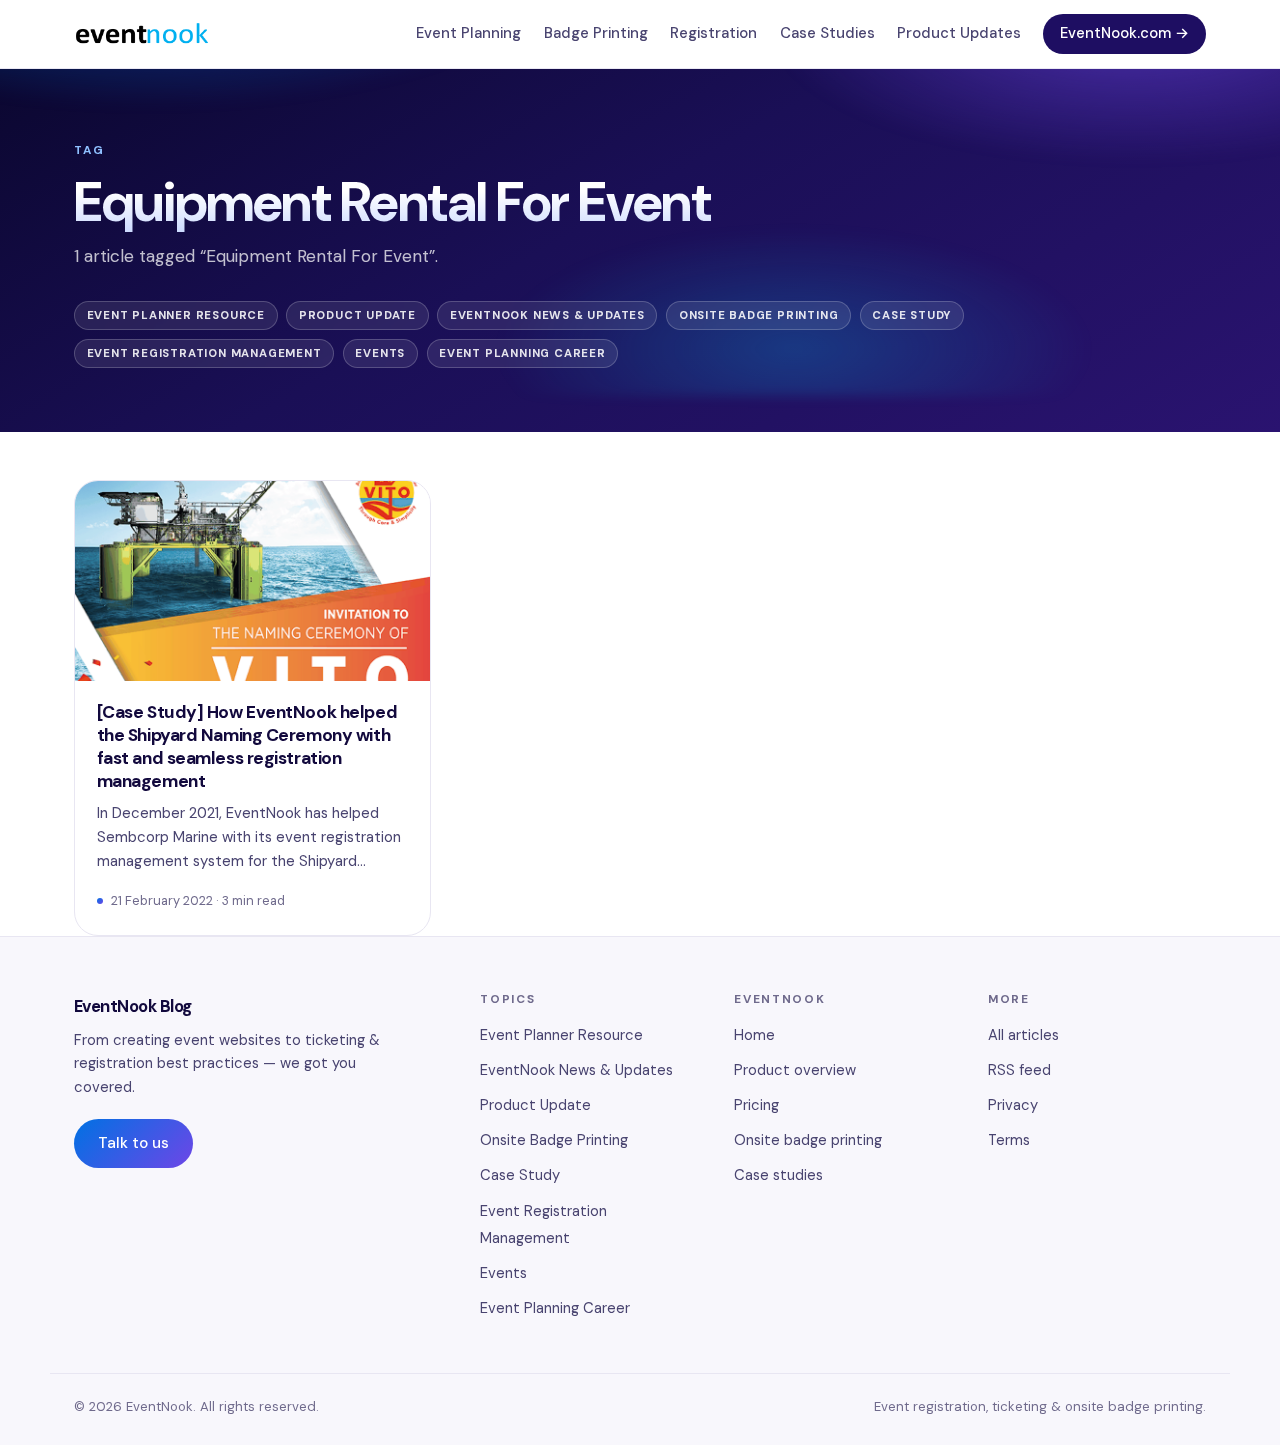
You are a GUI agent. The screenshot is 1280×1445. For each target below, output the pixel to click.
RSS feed (1019, 1070)
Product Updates (959, 33)
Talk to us (133, 1143)
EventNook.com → (1124, 33)
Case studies (778, 1175)
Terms (1009, 1140)
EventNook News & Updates (547, 315)
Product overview (795, 1070)
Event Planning (468, 33)
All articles (1023, 1035)
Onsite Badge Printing (759, 315)
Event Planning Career (522, 353)
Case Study (911, 315)
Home (754, 1035)
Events (380, 353)
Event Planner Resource (176, 315)
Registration (713, 33)
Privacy (1013, 1105)
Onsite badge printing (808, 1140)
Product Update (357, 315)
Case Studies (827, 33)
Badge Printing (596, 33)
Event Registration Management (204, 353)
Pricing (756, 1105)
